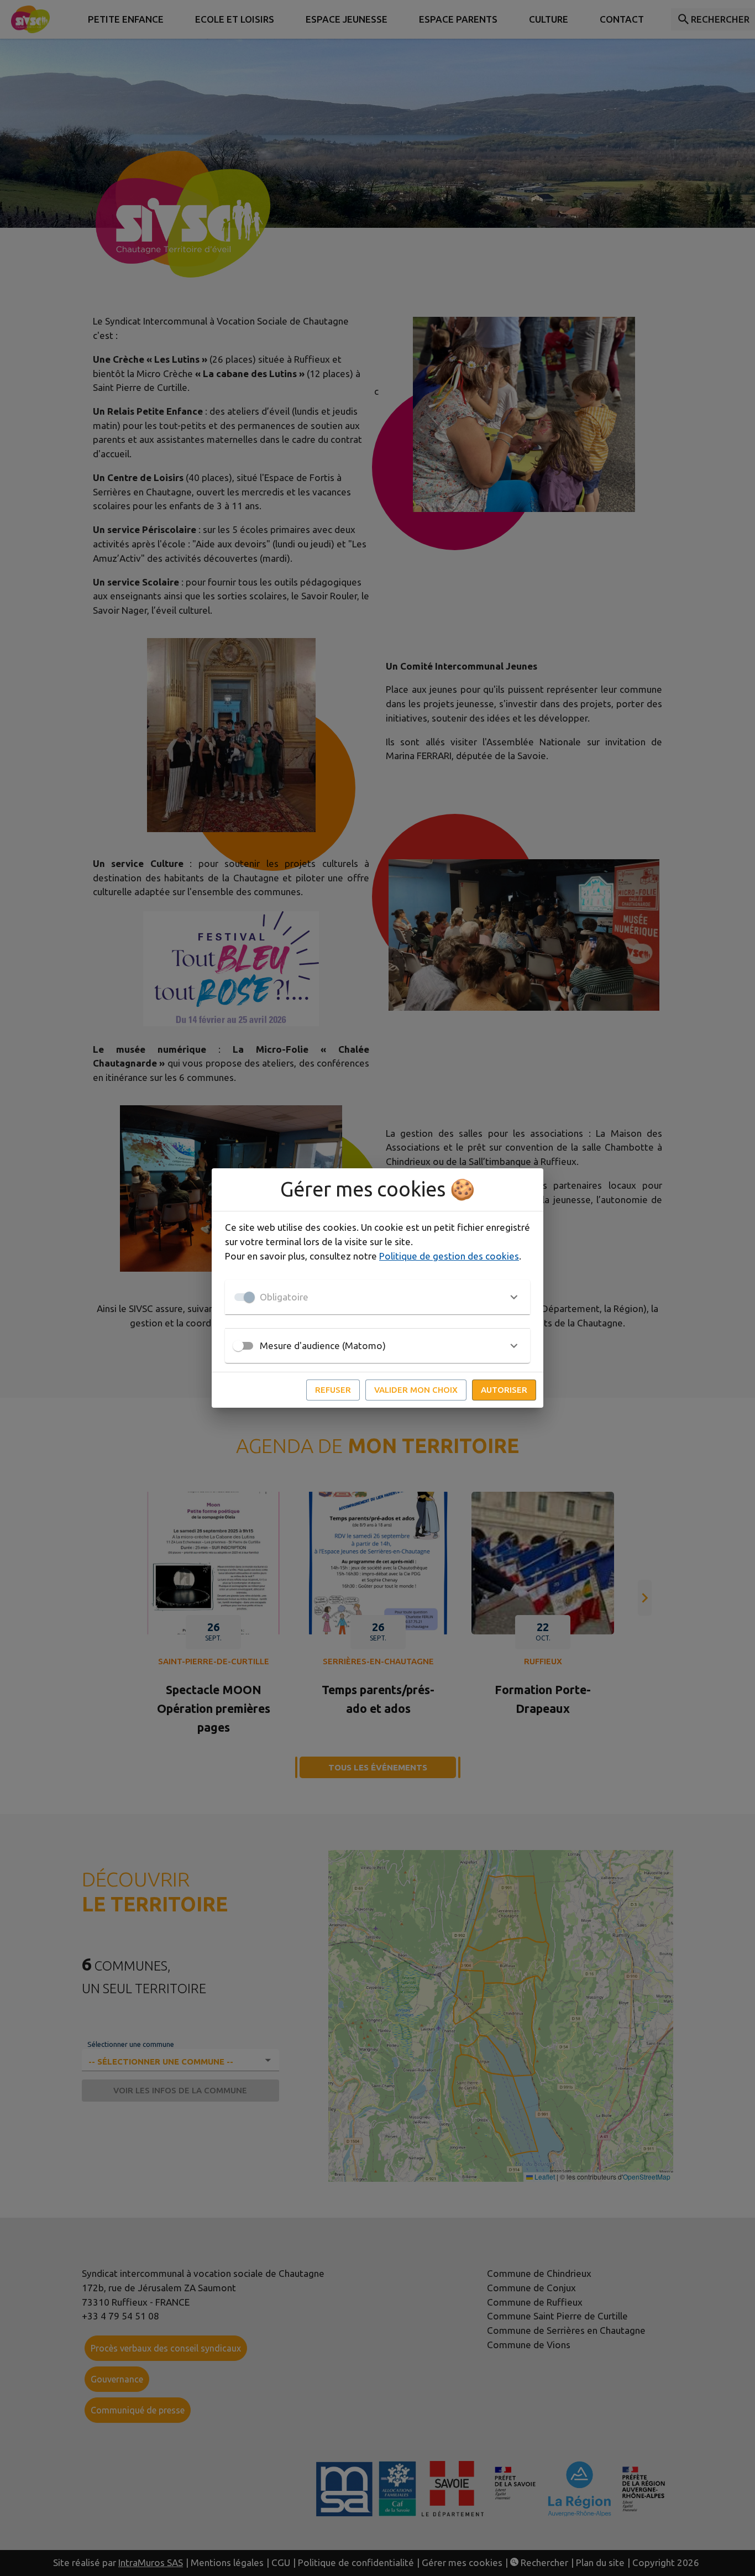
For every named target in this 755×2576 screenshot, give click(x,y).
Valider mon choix (416, 1390)
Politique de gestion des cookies (449, 1256)
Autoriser (504, 1390)
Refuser (333, 1390)
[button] (377, 1297)
